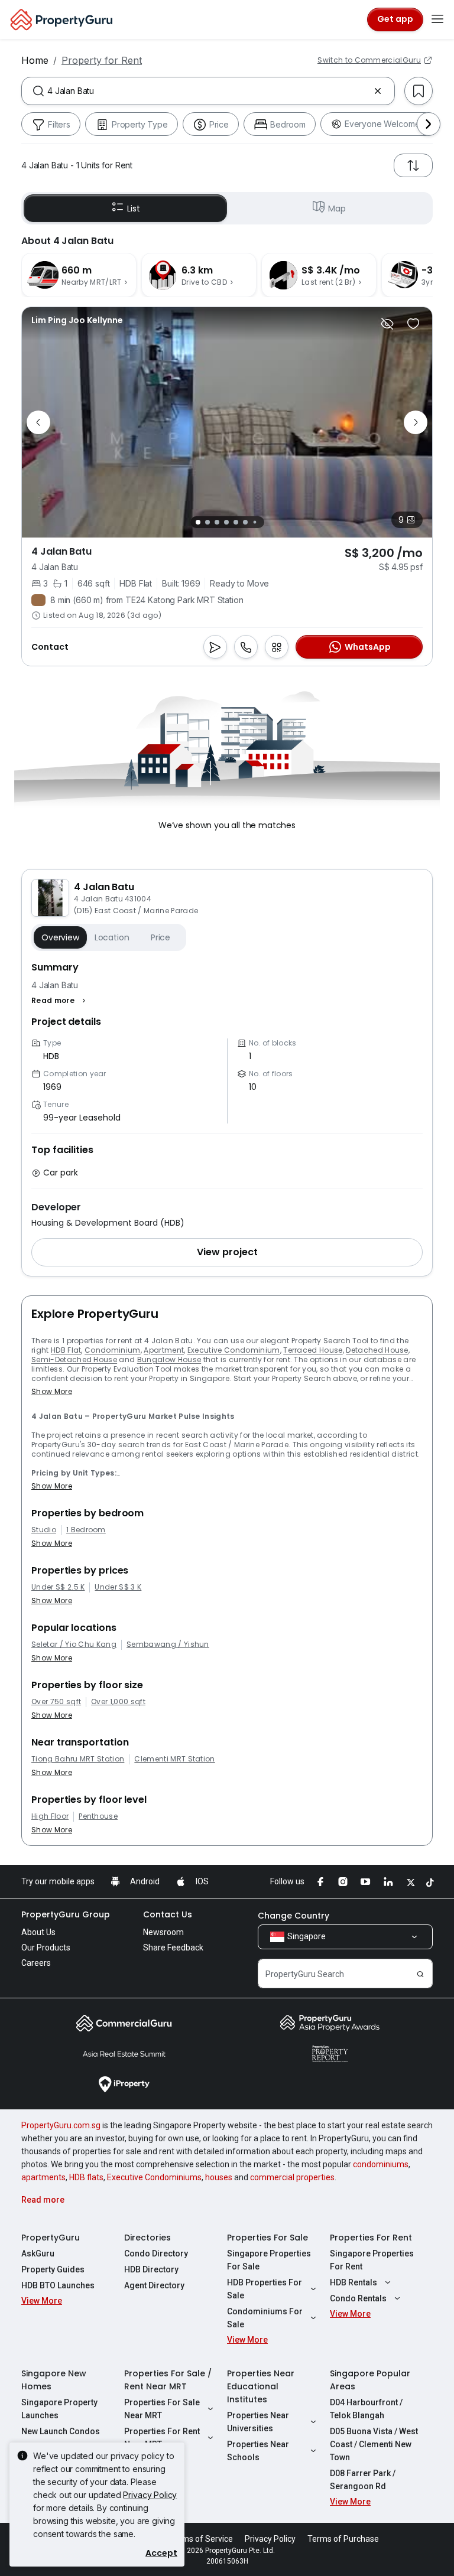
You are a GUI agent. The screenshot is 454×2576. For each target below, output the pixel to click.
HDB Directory (151, 2269)
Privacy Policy (150, 2495)
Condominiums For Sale (265, 2318)
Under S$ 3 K (118, 1587)
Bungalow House (169, 1359)
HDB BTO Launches (58, 2285)
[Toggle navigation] (437, 19)
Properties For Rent (371, 2238)
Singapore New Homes (54, 2380)
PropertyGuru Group (66, 1914)
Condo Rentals (358, 2298)
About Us (38, 1932)
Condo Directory (156, 2253)
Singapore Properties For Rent (372, 2260)
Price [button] (160, 937)
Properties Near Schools (258, 2451)
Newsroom (163, 1932)
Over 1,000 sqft (118, 1702)
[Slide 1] (198, 522)
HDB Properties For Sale (265, 2289)
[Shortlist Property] (413, 324)
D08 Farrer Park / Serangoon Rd (363, 2480)
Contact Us (168, 1914)
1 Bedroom (86, 1530)
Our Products (46, 1948)
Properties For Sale (267, 2238)
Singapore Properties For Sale (269, 2260)
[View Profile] (77, 320)
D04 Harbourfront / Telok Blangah (366, 2409)
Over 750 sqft (56, 1702)
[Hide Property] (387, 324)
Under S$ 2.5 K (58, 1587)
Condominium (113, 1350)
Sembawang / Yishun (168, 1644)
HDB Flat (66, 1350)
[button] (60, 1001)
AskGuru (38, 2253)
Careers (36, 1963)
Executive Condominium (234, 1350)
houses (219, 2177)
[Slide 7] (254, 522)
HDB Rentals (354, 2282)
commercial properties (292, 2177)
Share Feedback (173, 1948)
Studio (44, 1530)
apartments (43, 2177)
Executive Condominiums (154, 2177)
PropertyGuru (51, 2238)
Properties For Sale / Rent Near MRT (168, 2380)
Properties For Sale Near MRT (162, 2409)
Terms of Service (201, 2539)
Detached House (377, 1350)
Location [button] (112, 937)
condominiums (381, 2164)
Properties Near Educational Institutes (261, 2386)
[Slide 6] (245, 522)
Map (337, 209)
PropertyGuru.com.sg (61, 2125)
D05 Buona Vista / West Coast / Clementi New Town (374, 2444)
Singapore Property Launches (59, 2409)
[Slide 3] (217, 522)
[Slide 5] (236, 522)
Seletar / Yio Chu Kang (74, 1644)
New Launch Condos (61, 2431)
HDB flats (86, 2177)
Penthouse (98, 1816)
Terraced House (313, 1350)
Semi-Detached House (74, 1359)
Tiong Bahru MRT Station (78, 1759)
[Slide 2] (207, 522)
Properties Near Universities (258, 2422)
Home (35, 60)
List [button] (133, 209)
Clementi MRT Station (174, 1759)
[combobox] (208, 91)
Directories (147, 2238)
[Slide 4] (226, 522)
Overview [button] (60, 937)
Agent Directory (154, 2285)
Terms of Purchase (343, 2539)
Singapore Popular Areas (370, 2380)
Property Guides (53, 2269)
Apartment (164, 1350)
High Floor (50, 1816)
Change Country (294, 1916)
